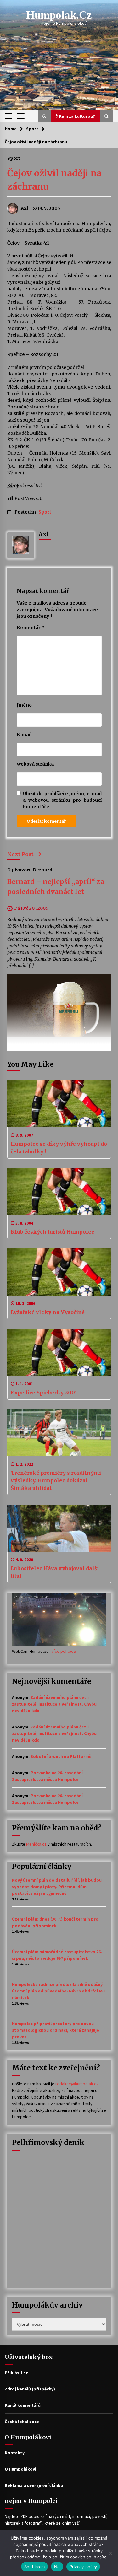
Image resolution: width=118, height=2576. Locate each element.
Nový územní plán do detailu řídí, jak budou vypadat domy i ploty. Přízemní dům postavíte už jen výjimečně (57, 1887)
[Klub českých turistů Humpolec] (59, 1192)
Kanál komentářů (23, 2405)
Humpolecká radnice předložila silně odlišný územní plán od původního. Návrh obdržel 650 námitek (59, 1991)
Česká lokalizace (22, 2422)
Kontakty (15, 2453)
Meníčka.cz (36, 1844)
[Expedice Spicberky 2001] (59, 1352)
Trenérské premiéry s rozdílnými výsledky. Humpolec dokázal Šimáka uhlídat (56, 1480)
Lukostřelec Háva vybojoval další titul (55, 1572)
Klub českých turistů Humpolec (52, 1232)
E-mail (24, 735)
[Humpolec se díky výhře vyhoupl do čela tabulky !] (59, 1104)
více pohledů (64, 1651)
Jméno (24, 705)
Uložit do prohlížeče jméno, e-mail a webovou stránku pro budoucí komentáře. (62, 800)
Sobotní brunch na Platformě (61, 1756)
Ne (57, 2567)
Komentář (31, 628)
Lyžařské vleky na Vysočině (48, 1312)
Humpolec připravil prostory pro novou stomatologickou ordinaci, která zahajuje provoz (56, 2030)
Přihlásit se (17, 2373)
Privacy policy (83, 2567)
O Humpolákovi (20, 2469)
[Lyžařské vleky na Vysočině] (59, 1272)
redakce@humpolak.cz (77, 2084)
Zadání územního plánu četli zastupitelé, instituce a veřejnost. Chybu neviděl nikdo (54, 1704)
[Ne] (110, 2553)
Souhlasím (34, 2567)
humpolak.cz (59, 15)
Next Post (20, 854)
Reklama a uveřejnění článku (34, 2485)
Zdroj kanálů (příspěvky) (30, 2389)
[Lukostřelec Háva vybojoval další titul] (59, 1528)
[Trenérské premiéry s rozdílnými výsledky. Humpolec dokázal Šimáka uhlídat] (59, 1433)
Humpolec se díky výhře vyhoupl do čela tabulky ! (59, 1148)
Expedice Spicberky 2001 (44, 1393)
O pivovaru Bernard (30, 870)
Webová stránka (35, 764)
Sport (14, 158)
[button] (44, 116)
